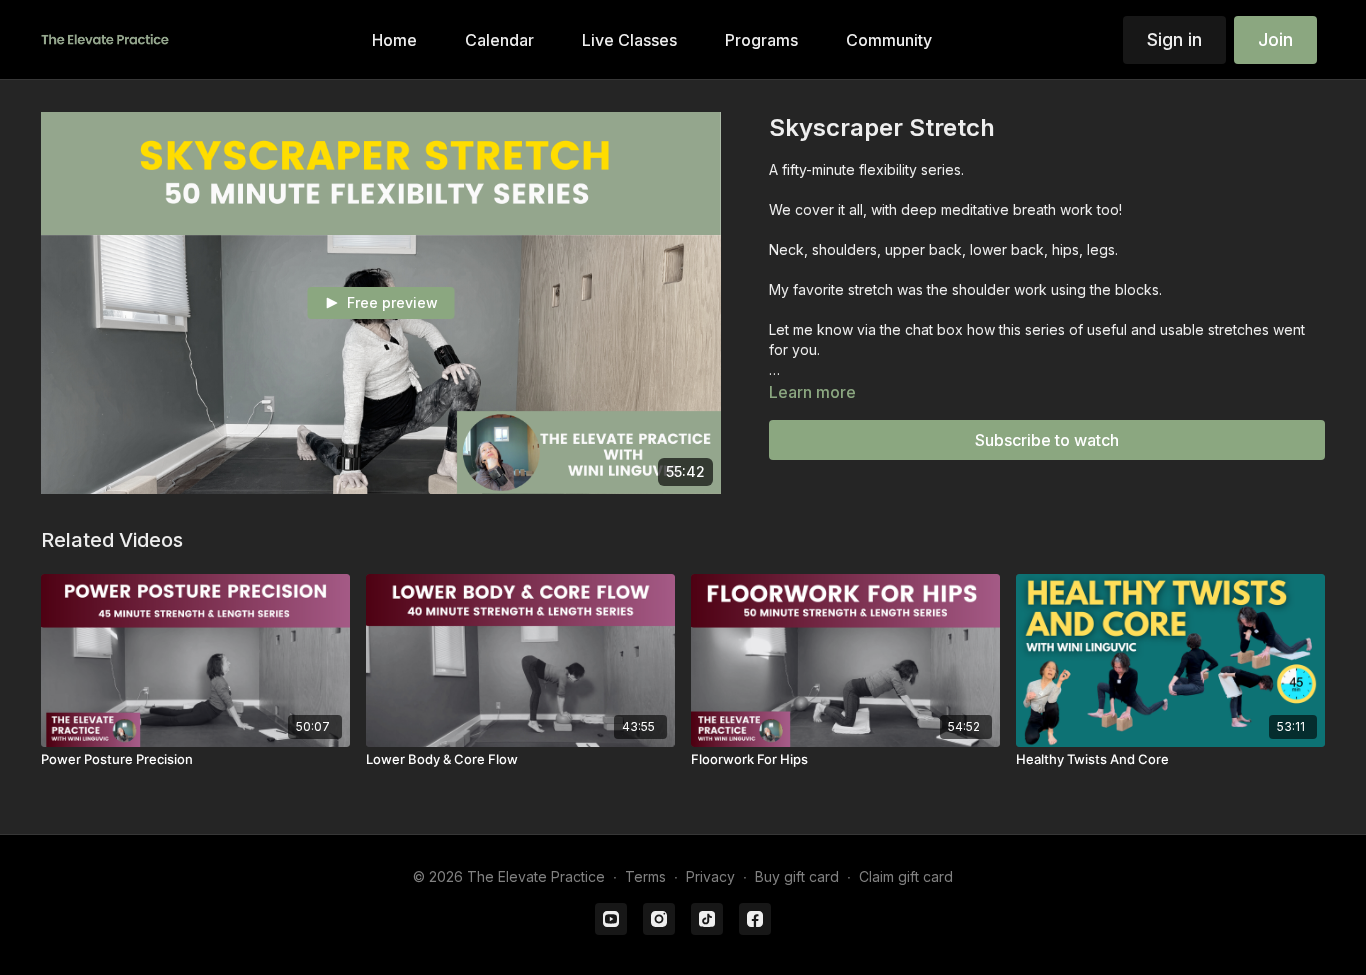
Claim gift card (906, 876)
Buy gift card (797, 876)
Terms (645, 876)
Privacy (710, 876)
